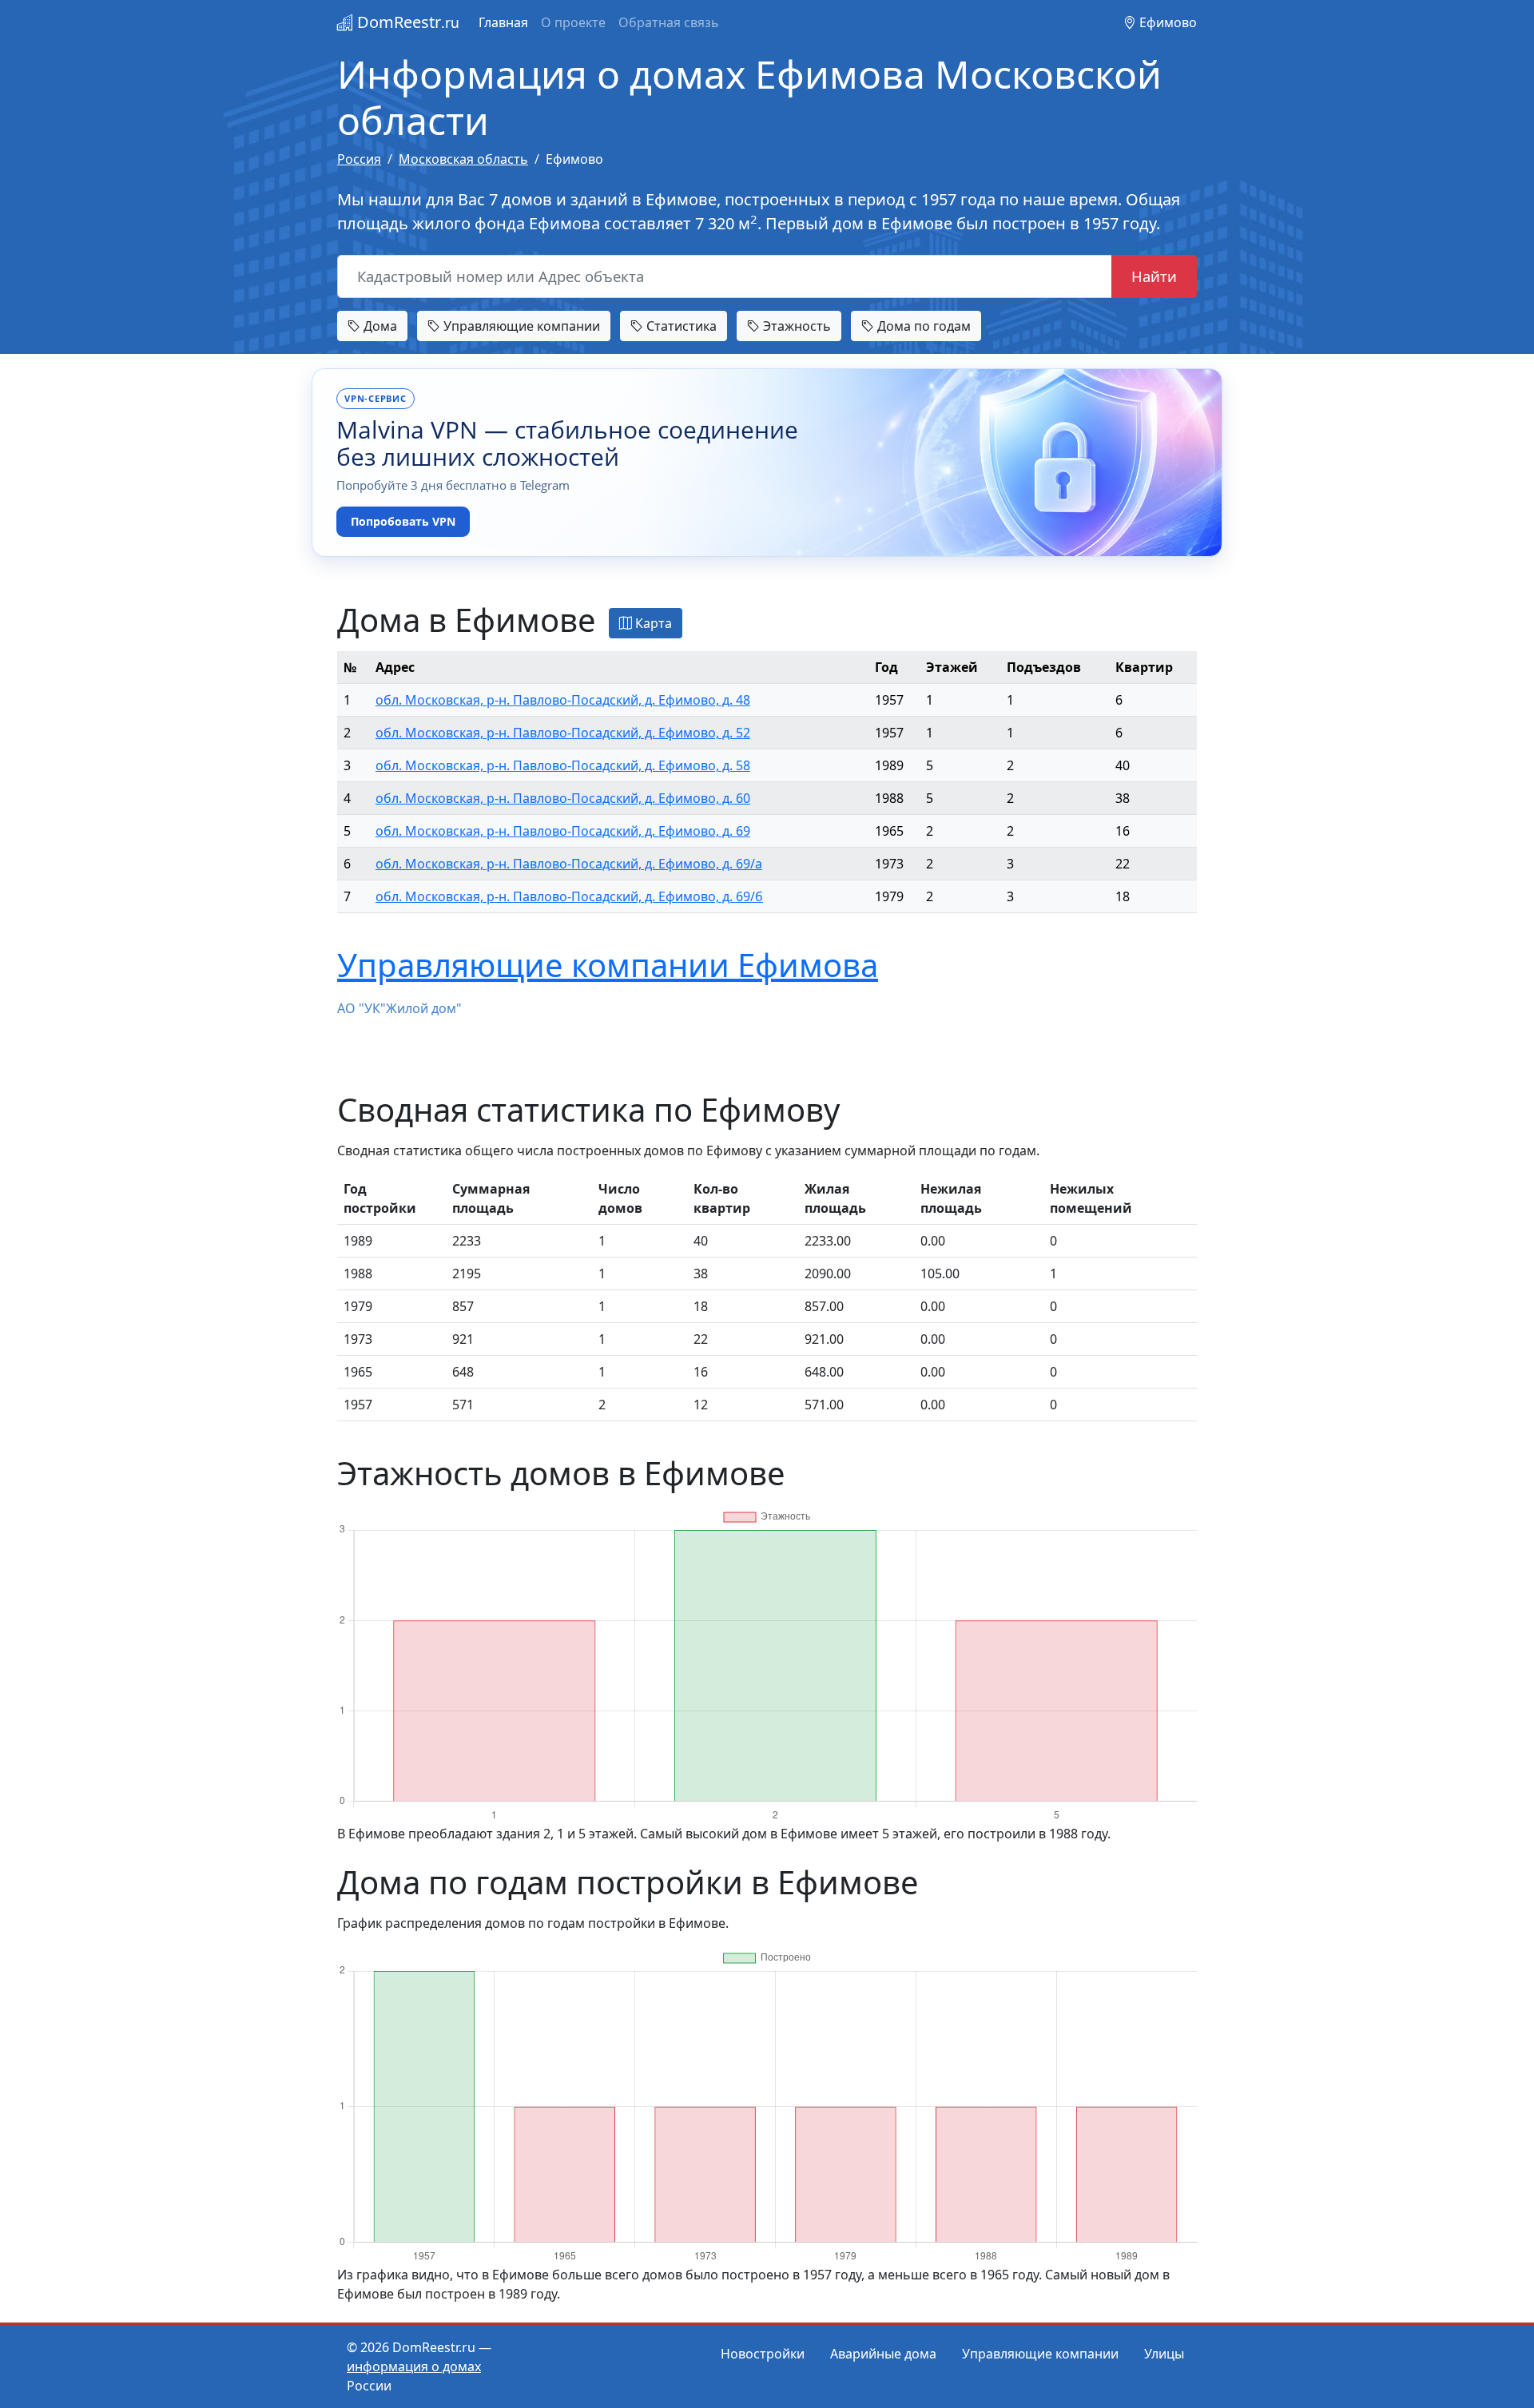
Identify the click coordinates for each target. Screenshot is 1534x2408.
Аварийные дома (883, 2354)
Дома (379, 326)
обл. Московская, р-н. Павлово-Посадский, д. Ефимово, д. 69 (563, 831)
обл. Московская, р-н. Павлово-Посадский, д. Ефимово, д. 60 (563, 798)
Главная (503, 22)
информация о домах (414, 2366)
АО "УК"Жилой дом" (399, 1008)
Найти (1154, 276)
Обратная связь (669, 22)
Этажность (795, 326)
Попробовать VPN (403, 521)
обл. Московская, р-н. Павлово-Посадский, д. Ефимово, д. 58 (563, 765)
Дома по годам (922, 326)
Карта (652, 623)
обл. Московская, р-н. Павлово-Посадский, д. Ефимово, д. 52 (563, 733)
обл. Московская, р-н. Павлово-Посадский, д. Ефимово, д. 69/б (569, 896)
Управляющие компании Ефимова (608, 965)
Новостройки (763, 2354)
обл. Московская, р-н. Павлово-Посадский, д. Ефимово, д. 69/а (569, 864)
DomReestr (406, 22)
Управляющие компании (520, 326)
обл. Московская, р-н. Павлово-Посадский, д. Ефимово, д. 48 (563, 700)
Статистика (680, 326)
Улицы (1164, 2354)
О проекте (573, 22)
